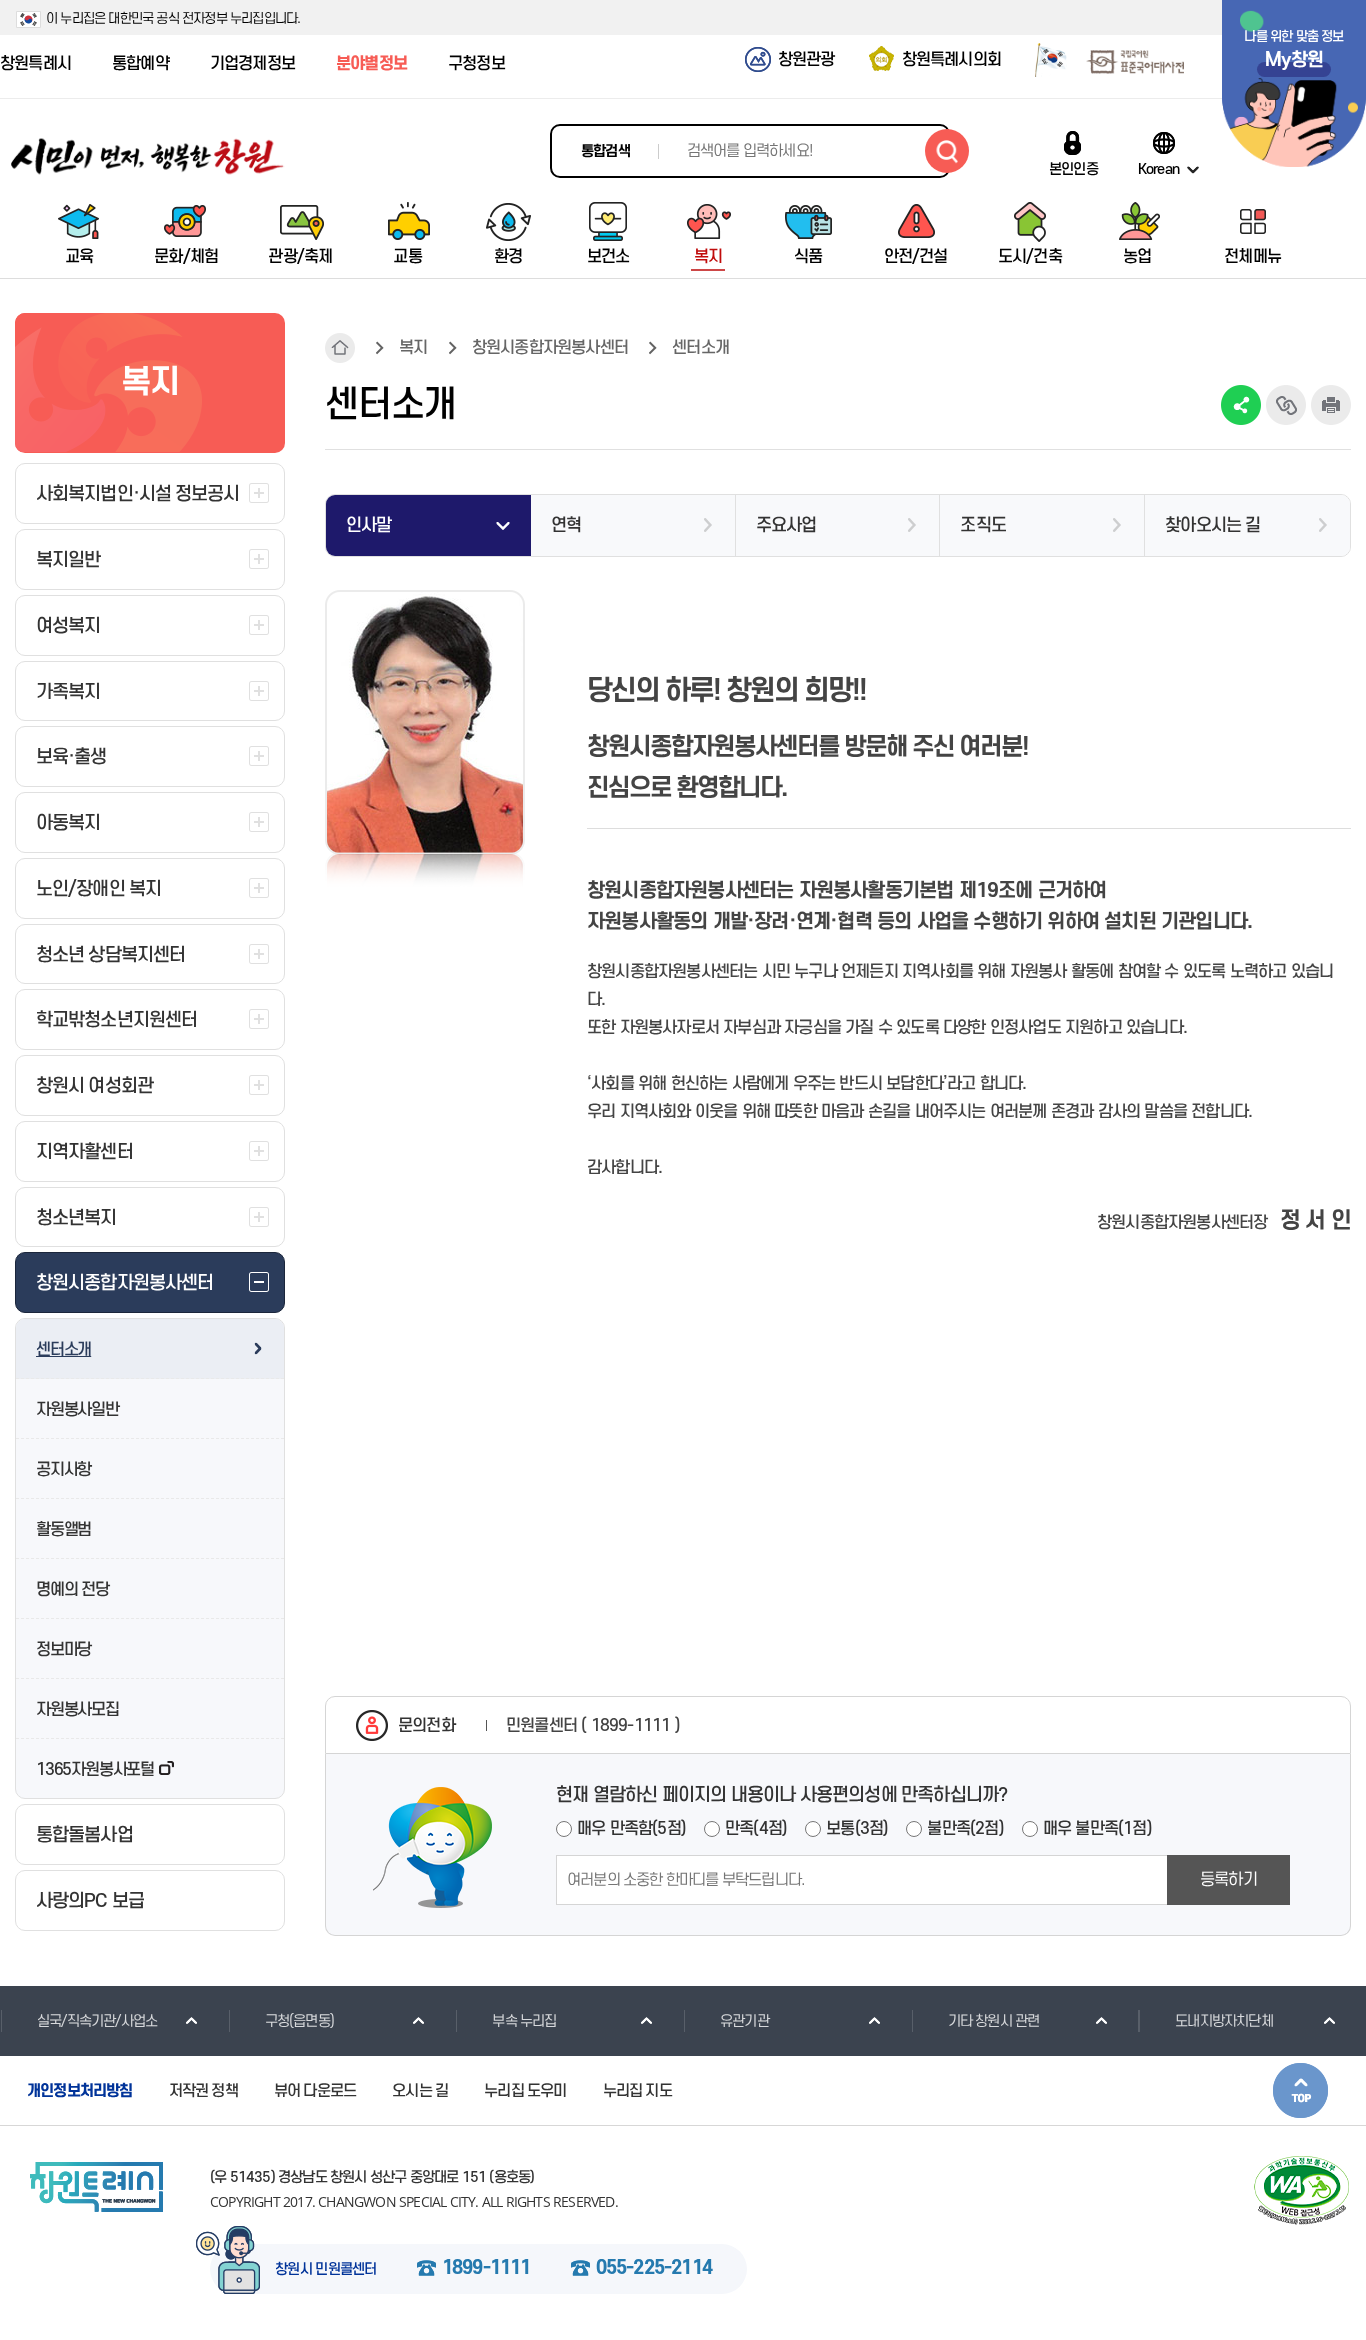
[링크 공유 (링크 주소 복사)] (1286, 405)
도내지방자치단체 (1224, 2021)
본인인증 (1073, 169)
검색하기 (947, 151)
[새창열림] (1043, 63)
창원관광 (806, 60)
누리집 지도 (637, 2091)
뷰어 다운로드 (315, 2091)
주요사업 (786, 525)
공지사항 (63, 1470)
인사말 (369, 525)
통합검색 (605, 151)
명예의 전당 (72, 1590)
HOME (340, 348)
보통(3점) (857, 1829)
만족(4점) (756, 1829)
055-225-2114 (654, 2269)
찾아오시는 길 (1212, 525)
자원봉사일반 (77, 1410)
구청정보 (476, 64)
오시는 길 (420, 2091)
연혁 (566, 525)
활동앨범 (63, 1530)
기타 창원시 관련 (994, 2021)
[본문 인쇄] (1331, 405)
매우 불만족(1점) (1097, 1829)
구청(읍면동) (299, 2021)
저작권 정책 (203, 2091)
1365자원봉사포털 (95, 1770)
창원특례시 (35, 64)
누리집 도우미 (525, 2091)
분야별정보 (371, 64)
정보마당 (63, 1650)
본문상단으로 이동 (1300, 2090)
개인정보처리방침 (80, 2091)
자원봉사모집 (77, 1710)
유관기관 (744, 2021)
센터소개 (63, 1350)
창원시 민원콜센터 (326, 2270)
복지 (413, 348)
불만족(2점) (965, 1829)
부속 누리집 (524, 2021)
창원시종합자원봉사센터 (550, 348)
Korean (1158, 169)
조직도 (983, 525)
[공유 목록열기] (1241, 405)
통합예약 (140, 64)
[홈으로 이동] (147, 156)
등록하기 (1228, 1880)
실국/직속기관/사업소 (97, 2021)
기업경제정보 (252, 64)
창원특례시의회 (951, 60)
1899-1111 (486, 2269)
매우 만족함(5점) (631, 1829)
